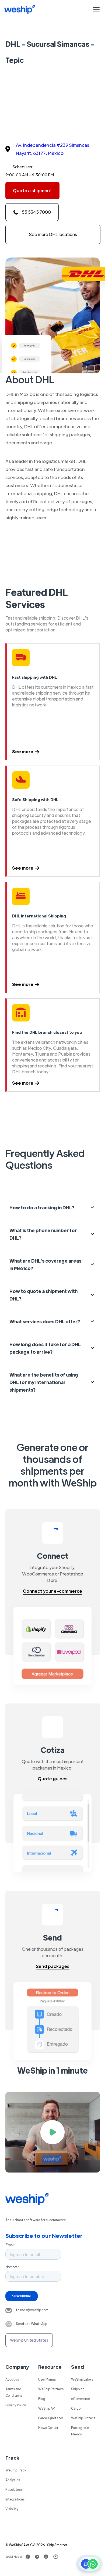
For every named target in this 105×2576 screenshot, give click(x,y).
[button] (95, 10)
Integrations (15, 2499)
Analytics (13, 2480)
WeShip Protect (83, 2418)
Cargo (76, 2408)
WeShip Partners (51, 2389)
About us (12, 2379)
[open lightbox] (53, 2132)
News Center (48, 2428)
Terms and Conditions (14, 2392)
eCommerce (80, 2399)
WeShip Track (16, 2470)
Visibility (12, 2509)
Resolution (14, 2489)
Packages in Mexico (80, 2431)
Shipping (78, 2389)
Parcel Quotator (51, 2418)
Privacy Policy (16, 2405)
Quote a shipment (32, 190)
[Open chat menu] (89, 2564)
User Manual (47, 2379)
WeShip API (47, 2408)
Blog (42, 2399)
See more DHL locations (53, 234)
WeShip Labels (82, 2379)
